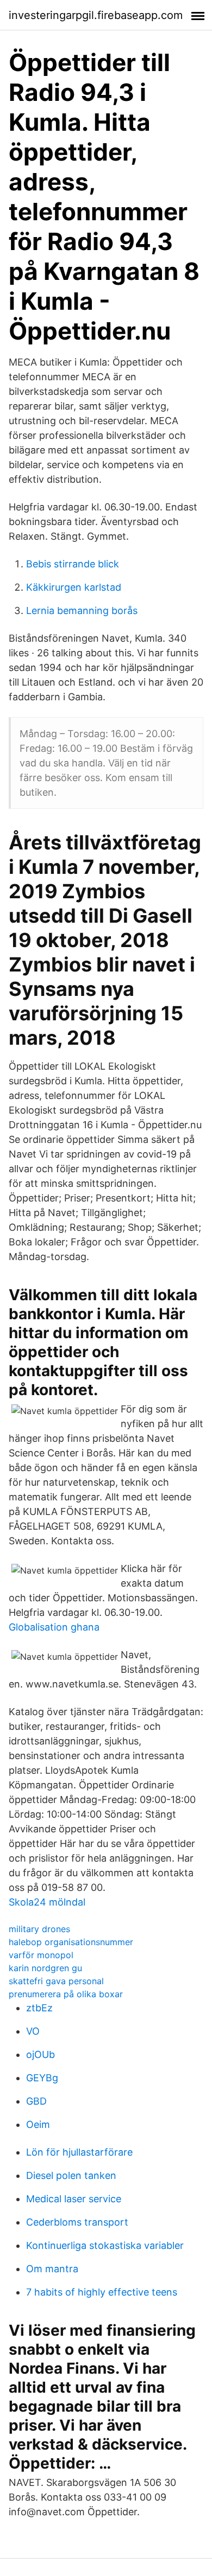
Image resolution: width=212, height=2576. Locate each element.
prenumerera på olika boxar (66, 1994)
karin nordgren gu (45, 1968)
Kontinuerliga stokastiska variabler (105, 2245)
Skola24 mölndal (47, 1902)
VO (33, 2031)
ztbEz (39, 2008)
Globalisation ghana (54, 1627)
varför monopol (41, 1955)
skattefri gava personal (56, 1981)
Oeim (38, 2124)
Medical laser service (74, 2199)
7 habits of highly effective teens (102, 2292)
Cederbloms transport (77, 2222)
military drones (39, 1929)
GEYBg (42, 2078)
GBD (36, 2101)
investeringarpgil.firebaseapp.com (96, 15)
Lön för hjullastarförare (79, 2152)
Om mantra (52, 2269)
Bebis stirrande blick (73, 564)
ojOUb (40, 2054)
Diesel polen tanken (71, 2175)
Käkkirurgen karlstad (74, 587)
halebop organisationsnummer (71, 1942)
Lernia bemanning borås (82, 611)
